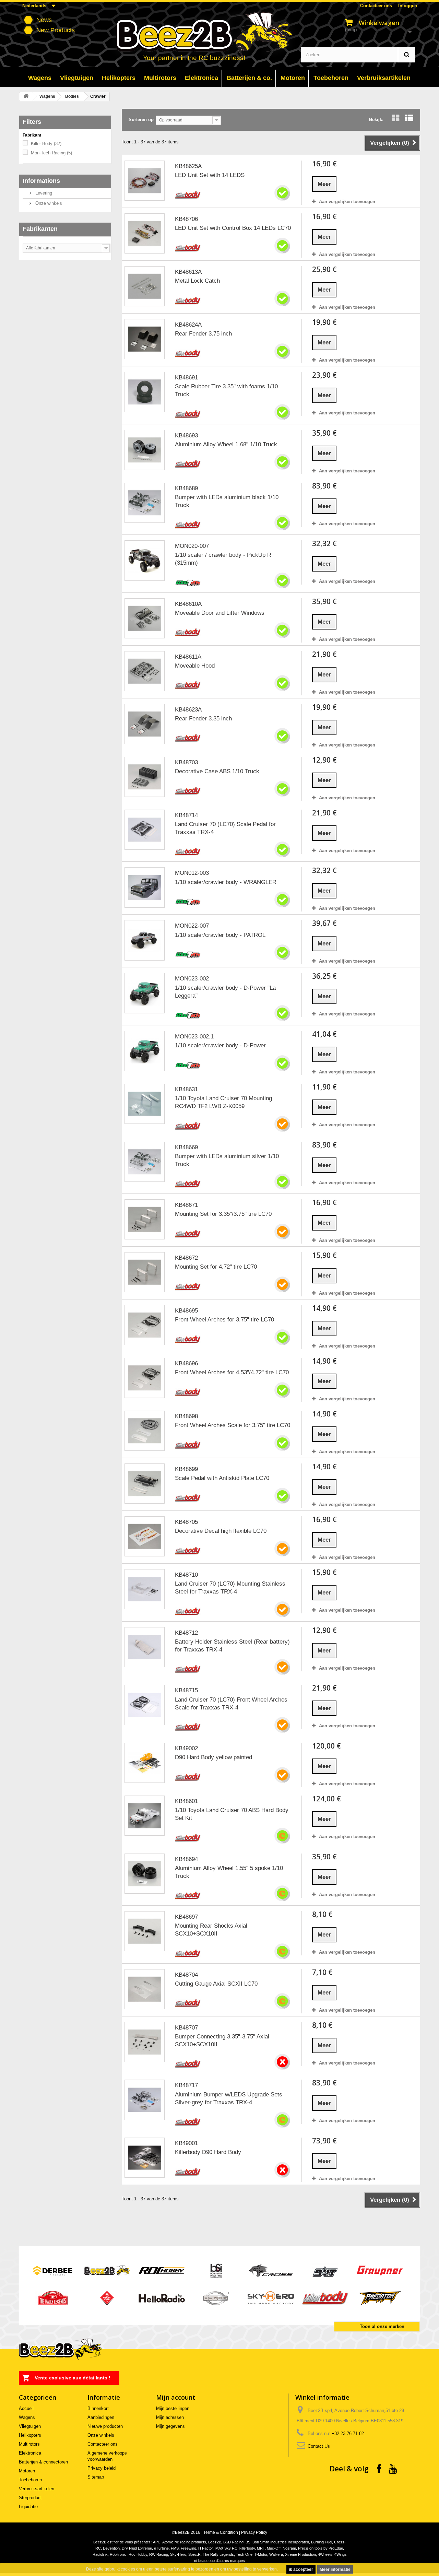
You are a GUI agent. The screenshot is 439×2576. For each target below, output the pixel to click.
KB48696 (186, 1363)
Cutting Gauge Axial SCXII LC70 (216, 1984)
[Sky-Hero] (271, 2298)
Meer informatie (335, 2569)
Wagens (47, 96)
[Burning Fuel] (107, 2298)
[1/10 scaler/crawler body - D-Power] (145, 1051)
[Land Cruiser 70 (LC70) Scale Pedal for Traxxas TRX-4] (145, 830)
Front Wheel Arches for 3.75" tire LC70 (224, 1320)
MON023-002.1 (194, 1037)
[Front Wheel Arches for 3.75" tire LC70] (145, 1325)
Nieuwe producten (105, 2426)
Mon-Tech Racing (51, 153)
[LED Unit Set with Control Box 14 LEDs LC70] (145, 233)
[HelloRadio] (162, 2298)
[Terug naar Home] (26, 97)
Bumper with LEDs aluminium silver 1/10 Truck (227, 1160)
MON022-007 (192, 926)
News (44, 20)
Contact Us (319, 2446)
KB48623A (188, 710)
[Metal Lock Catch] (145, 286)
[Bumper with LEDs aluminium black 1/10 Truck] (145, 503)
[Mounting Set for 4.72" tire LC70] (145, 1272)
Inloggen (408, 6)
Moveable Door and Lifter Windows (220, 613)
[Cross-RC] (271, 2270)
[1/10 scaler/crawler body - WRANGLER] (145, 887)
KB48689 (186, 488)
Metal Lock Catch (197, 281)
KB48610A (188, 604)
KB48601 (186, 1801)
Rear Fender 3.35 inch (203, 719)
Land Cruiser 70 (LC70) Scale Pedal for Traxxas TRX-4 (225, 828)
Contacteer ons (376, 6)
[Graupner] (380, 2270)
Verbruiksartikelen (37, 2489)
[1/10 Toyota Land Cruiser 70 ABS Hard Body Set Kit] (145, 1816)
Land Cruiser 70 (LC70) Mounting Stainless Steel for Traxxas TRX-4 (230, 1588)
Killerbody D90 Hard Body (208, 2152)
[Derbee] (53, 2270)
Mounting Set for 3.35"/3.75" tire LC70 (223, 1214)
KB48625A (188, 166)
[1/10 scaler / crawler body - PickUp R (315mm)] (145, 560)
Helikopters (30, 2435)
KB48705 (186, 1522)
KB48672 (186, 1258)
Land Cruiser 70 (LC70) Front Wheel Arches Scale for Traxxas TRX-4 (231, 1704)
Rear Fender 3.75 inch (203, 334)
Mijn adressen (170, 2417)
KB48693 (186, 436)
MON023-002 (192, 979)
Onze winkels (48, 203)
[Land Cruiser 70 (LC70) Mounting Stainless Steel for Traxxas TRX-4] (145, 1589)
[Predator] (380, 2298)
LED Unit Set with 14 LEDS (210, 175)
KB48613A (188, 272)
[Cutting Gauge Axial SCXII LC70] (145, 1989)
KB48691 (186, 378)
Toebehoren (30, 2480)
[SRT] (325, 2270)
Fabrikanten (40, 229)
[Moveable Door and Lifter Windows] (145, 618)
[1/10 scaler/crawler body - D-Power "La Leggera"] (145, 993)
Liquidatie (28, 2507)
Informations (41, 181)
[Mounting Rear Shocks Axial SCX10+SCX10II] (145, 1931)
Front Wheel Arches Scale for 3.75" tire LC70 (233, 1425)
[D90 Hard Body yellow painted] (145, 1763)
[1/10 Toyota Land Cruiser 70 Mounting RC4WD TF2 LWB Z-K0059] (145, 1104)
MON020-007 (192, 546)
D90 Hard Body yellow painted (213, 1757)
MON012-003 (192, 873)
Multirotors (29, 2444)
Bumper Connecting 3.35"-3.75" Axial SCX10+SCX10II (222, 2040)
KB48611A (188, 657)
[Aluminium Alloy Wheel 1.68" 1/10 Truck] (145, 450)
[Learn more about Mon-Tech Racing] (188, 582)
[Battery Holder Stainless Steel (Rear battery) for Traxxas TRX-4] (145, 1647)
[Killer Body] (325, 2298)
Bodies (72, 96)
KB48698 (186, 1416)
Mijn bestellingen (173, 2408)
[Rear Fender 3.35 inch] (145, 724)
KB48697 (186, 1917)
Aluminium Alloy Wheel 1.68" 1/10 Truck (226, 444)
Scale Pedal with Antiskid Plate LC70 (222, 1478)
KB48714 (186, 815)
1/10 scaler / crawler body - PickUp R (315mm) (223, 559)
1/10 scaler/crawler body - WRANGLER (226, 882)
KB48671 (186, 1205)
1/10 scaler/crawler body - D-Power (220, 1045)
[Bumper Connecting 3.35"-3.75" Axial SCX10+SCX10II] (145, 2042)
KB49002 (186, 1748)
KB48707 (186, 2028)
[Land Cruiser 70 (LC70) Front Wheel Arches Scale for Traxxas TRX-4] (145, 1705)
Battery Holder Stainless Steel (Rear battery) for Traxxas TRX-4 (232, 1646)
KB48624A (188, 325)
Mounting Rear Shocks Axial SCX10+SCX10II (211, 1930)
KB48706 (186, 219)
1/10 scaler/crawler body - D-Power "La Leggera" (225, 992)
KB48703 (186, 762)
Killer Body (46, 144)
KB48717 (186, 2085)
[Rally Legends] (53, 2298)
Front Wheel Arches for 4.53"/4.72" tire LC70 (232, 1372)
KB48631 (186, 1089)
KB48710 (186, 1575)
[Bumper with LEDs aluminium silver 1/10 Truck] (145, 1162)
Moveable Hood (195, 666)
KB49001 (186, 2143)
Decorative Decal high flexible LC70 (221, 1531)
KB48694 (186, 1859)
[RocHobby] (162, 2270)
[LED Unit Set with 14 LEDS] (145, 181)
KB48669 (186, 1147)
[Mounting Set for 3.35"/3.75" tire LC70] (145, 1219)
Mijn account (176, 2397)
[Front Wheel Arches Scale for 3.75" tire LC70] (145, 1431)
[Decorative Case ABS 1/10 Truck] (145, 777)
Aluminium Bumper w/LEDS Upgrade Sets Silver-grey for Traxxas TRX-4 (229, 2098)
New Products (56, 30)
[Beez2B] (220, 35)
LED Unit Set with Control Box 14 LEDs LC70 (233, 228)
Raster (395, 125)
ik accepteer (301, 2569)
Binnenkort (98, 2408)
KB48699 (186, 1469)
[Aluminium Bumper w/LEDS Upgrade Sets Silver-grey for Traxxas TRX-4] (145, 2100)
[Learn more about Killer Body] (188, 195)
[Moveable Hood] (145, 671)
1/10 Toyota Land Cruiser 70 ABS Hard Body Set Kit (232, 1814)
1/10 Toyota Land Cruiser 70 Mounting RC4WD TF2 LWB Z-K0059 (223, 1102)
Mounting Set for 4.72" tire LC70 (216, 1267)
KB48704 (186, 1975)
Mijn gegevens (170, 2426)
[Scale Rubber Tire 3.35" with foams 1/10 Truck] (145, 392)
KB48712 (186, 1633)
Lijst (409, 125)
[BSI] (216, 2270)
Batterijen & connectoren (43, 2462)
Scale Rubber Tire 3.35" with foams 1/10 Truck (226, 390)
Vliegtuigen (30, 2426)
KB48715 (186, 1690)
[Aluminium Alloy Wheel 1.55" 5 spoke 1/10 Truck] (145, 1874)
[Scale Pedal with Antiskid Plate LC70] (145, 1484)
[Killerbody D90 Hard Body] (145, 2158)
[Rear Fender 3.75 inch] (145, 339)
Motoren (27, 2471)
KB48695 (186, 1311)
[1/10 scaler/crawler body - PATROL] (145, 940)
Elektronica (30, 2453)
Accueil (26, 2408)
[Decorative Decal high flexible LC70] (145, 1536)
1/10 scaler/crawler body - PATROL (220, 935)
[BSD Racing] (216, 2298)
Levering (43, 193)
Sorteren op (141, 120)
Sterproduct (30, 2498)
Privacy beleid (102, 2468)
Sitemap (96, 2477)
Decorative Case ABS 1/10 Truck (217, 771)
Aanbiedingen (101, 2417)
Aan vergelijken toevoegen (347, 202)
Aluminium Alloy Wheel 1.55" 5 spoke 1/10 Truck (229, 1872)
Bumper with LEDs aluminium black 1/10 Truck (227, 501)
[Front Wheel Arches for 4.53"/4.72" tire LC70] (145, 1378)
